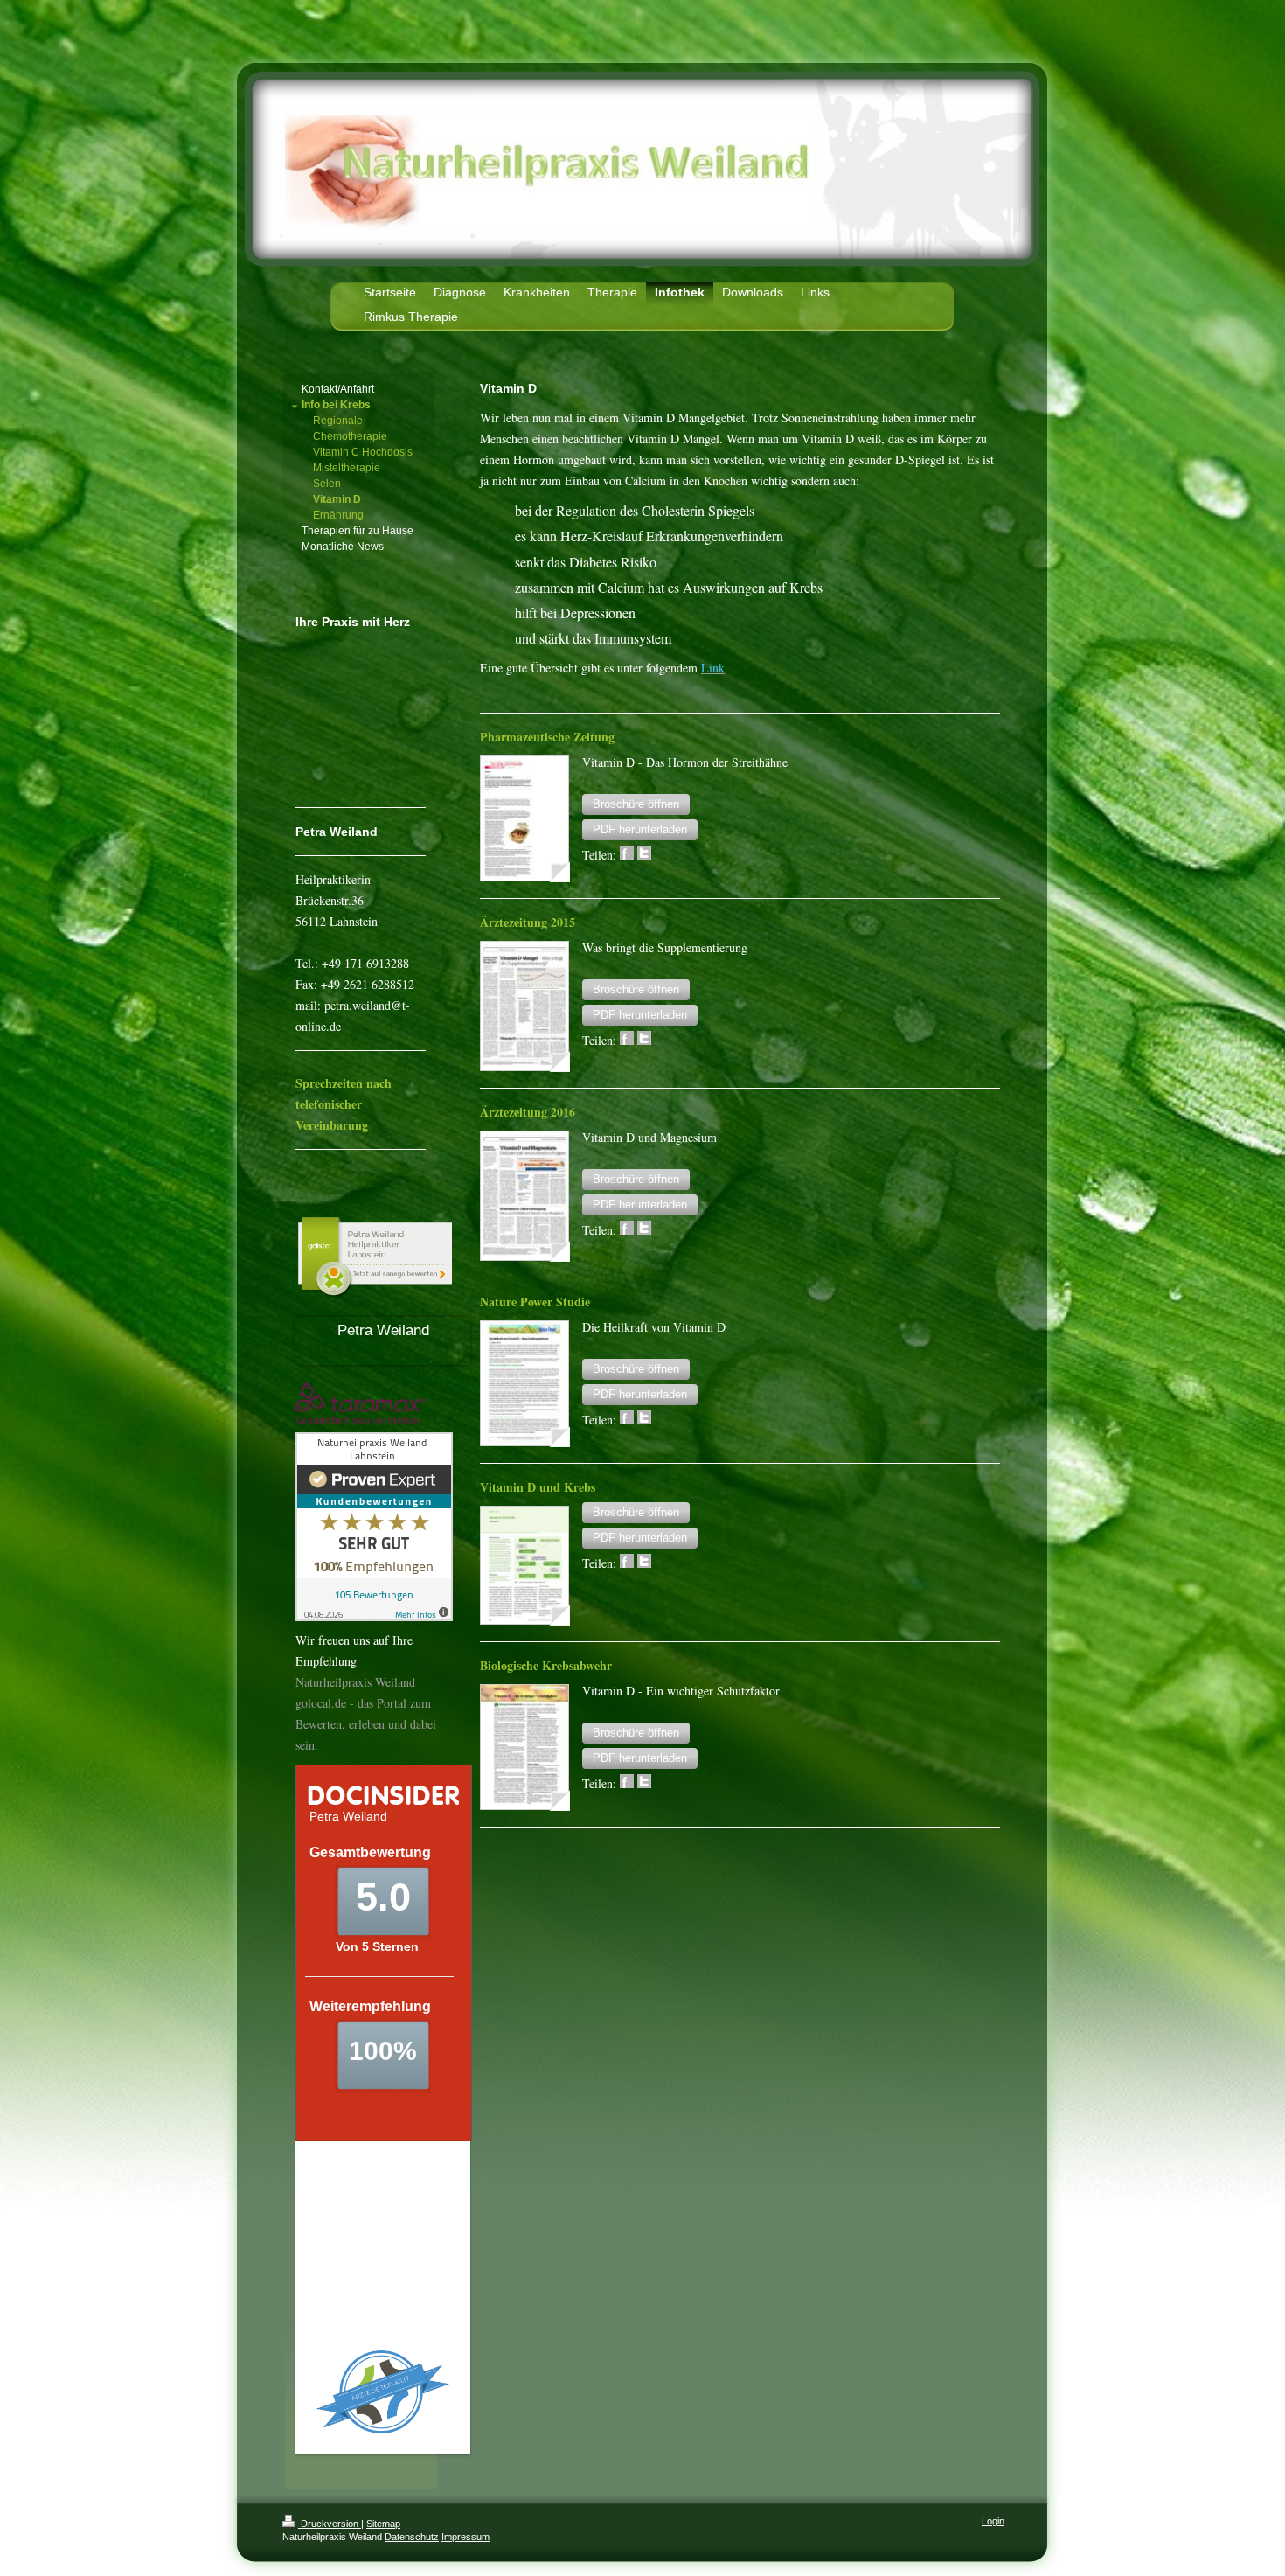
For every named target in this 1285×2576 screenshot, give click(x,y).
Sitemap (383, 2524)
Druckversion (330, 2524)
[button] (636, 804)
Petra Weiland (383, 1330)
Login (993, 2521)
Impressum (465, 2537)
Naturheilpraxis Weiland (355, 1682)
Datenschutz (412, 2537)
